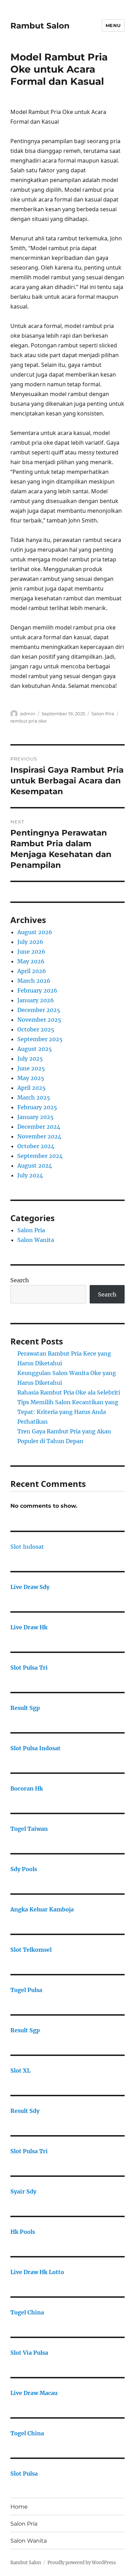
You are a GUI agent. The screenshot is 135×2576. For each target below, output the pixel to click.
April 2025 (31, 1088)
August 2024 (35, 1166)
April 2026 (32, 971)
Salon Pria (103, 714)
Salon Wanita (36, 1240)
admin (28, 714)
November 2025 (39, 1020)
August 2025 (35, 1049)
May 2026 (31, 961)
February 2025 (37, 1107)
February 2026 (37, 990)
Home (19, 2507)
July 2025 (30, 1059)
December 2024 (39, 1127)
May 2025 (31, 1078)
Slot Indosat (27, 1547)
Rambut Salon (40, 26)
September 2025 (40, 1039)
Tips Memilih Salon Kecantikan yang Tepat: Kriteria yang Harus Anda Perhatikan (68, 1412)
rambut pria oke (29, 721)
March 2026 (34, 981)
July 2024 (30, 1175)
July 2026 (30, 942)
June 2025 (31, 1068)
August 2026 (35, 932)
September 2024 (40, 1156)
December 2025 (39, 1010)
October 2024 (36, 1146)
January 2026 (36, 1000)
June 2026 (31, 952)
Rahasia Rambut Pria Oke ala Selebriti (69, 1392)
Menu (113, 25)
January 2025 (35, 1117)
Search (20, 1280)
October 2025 (36, 1029)
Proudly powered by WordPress (82, 2563)
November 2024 (39, 1136)
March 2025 (34, 1097)
